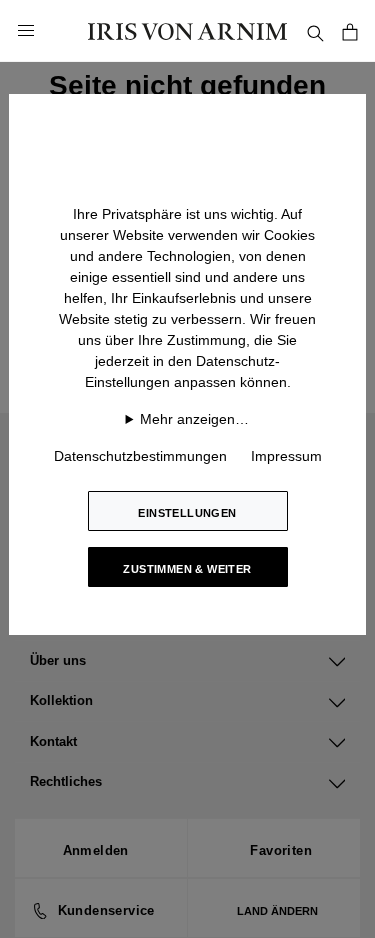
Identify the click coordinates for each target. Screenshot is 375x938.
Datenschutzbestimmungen (140, 456)
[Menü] (26, 31)
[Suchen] (315, 30)
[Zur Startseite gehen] (188, 30)
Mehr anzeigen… (194, 419)
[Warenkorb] (350, 30)
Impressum (286, 456)
